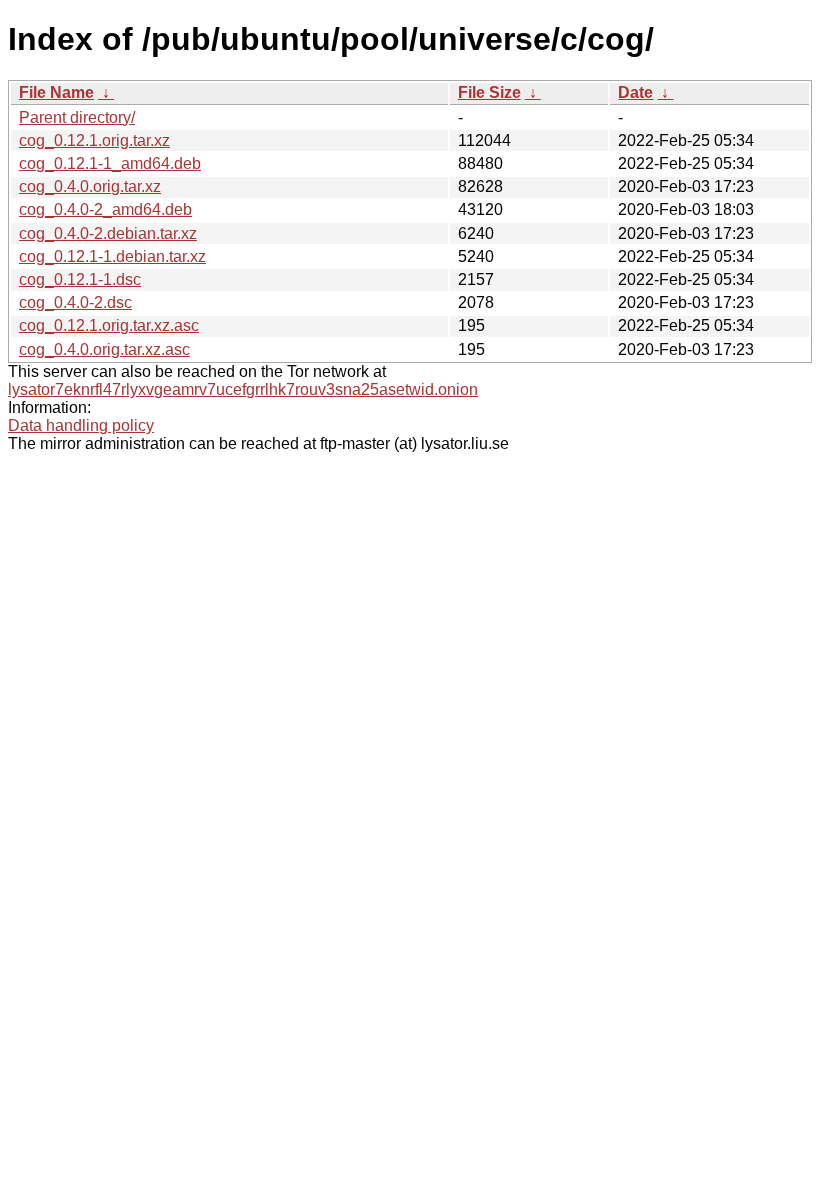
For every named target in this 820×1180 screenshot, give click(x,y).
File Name (56, 92)
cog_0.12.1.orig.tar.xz (94, 140)
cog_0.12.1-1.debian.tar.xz (112, 256)
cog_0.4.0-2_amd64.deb (105, 209)
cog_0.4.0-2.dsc (75, 302)
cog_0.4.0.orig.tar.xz (90, 186)
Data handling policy (81, 425)
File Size (489, 92)
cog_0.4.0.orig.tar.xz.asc (104, 349)
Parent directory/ (77, 117)
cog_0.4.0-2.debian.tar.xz (108, 233)
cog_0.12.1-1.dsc (80, 279)
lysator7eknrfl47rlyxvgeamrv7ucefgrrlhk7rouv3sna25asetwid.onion (243, 389)
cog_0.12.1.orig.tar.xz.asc (109, 325)
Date (635, 92)
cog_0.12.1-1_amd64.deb (110, 163)
